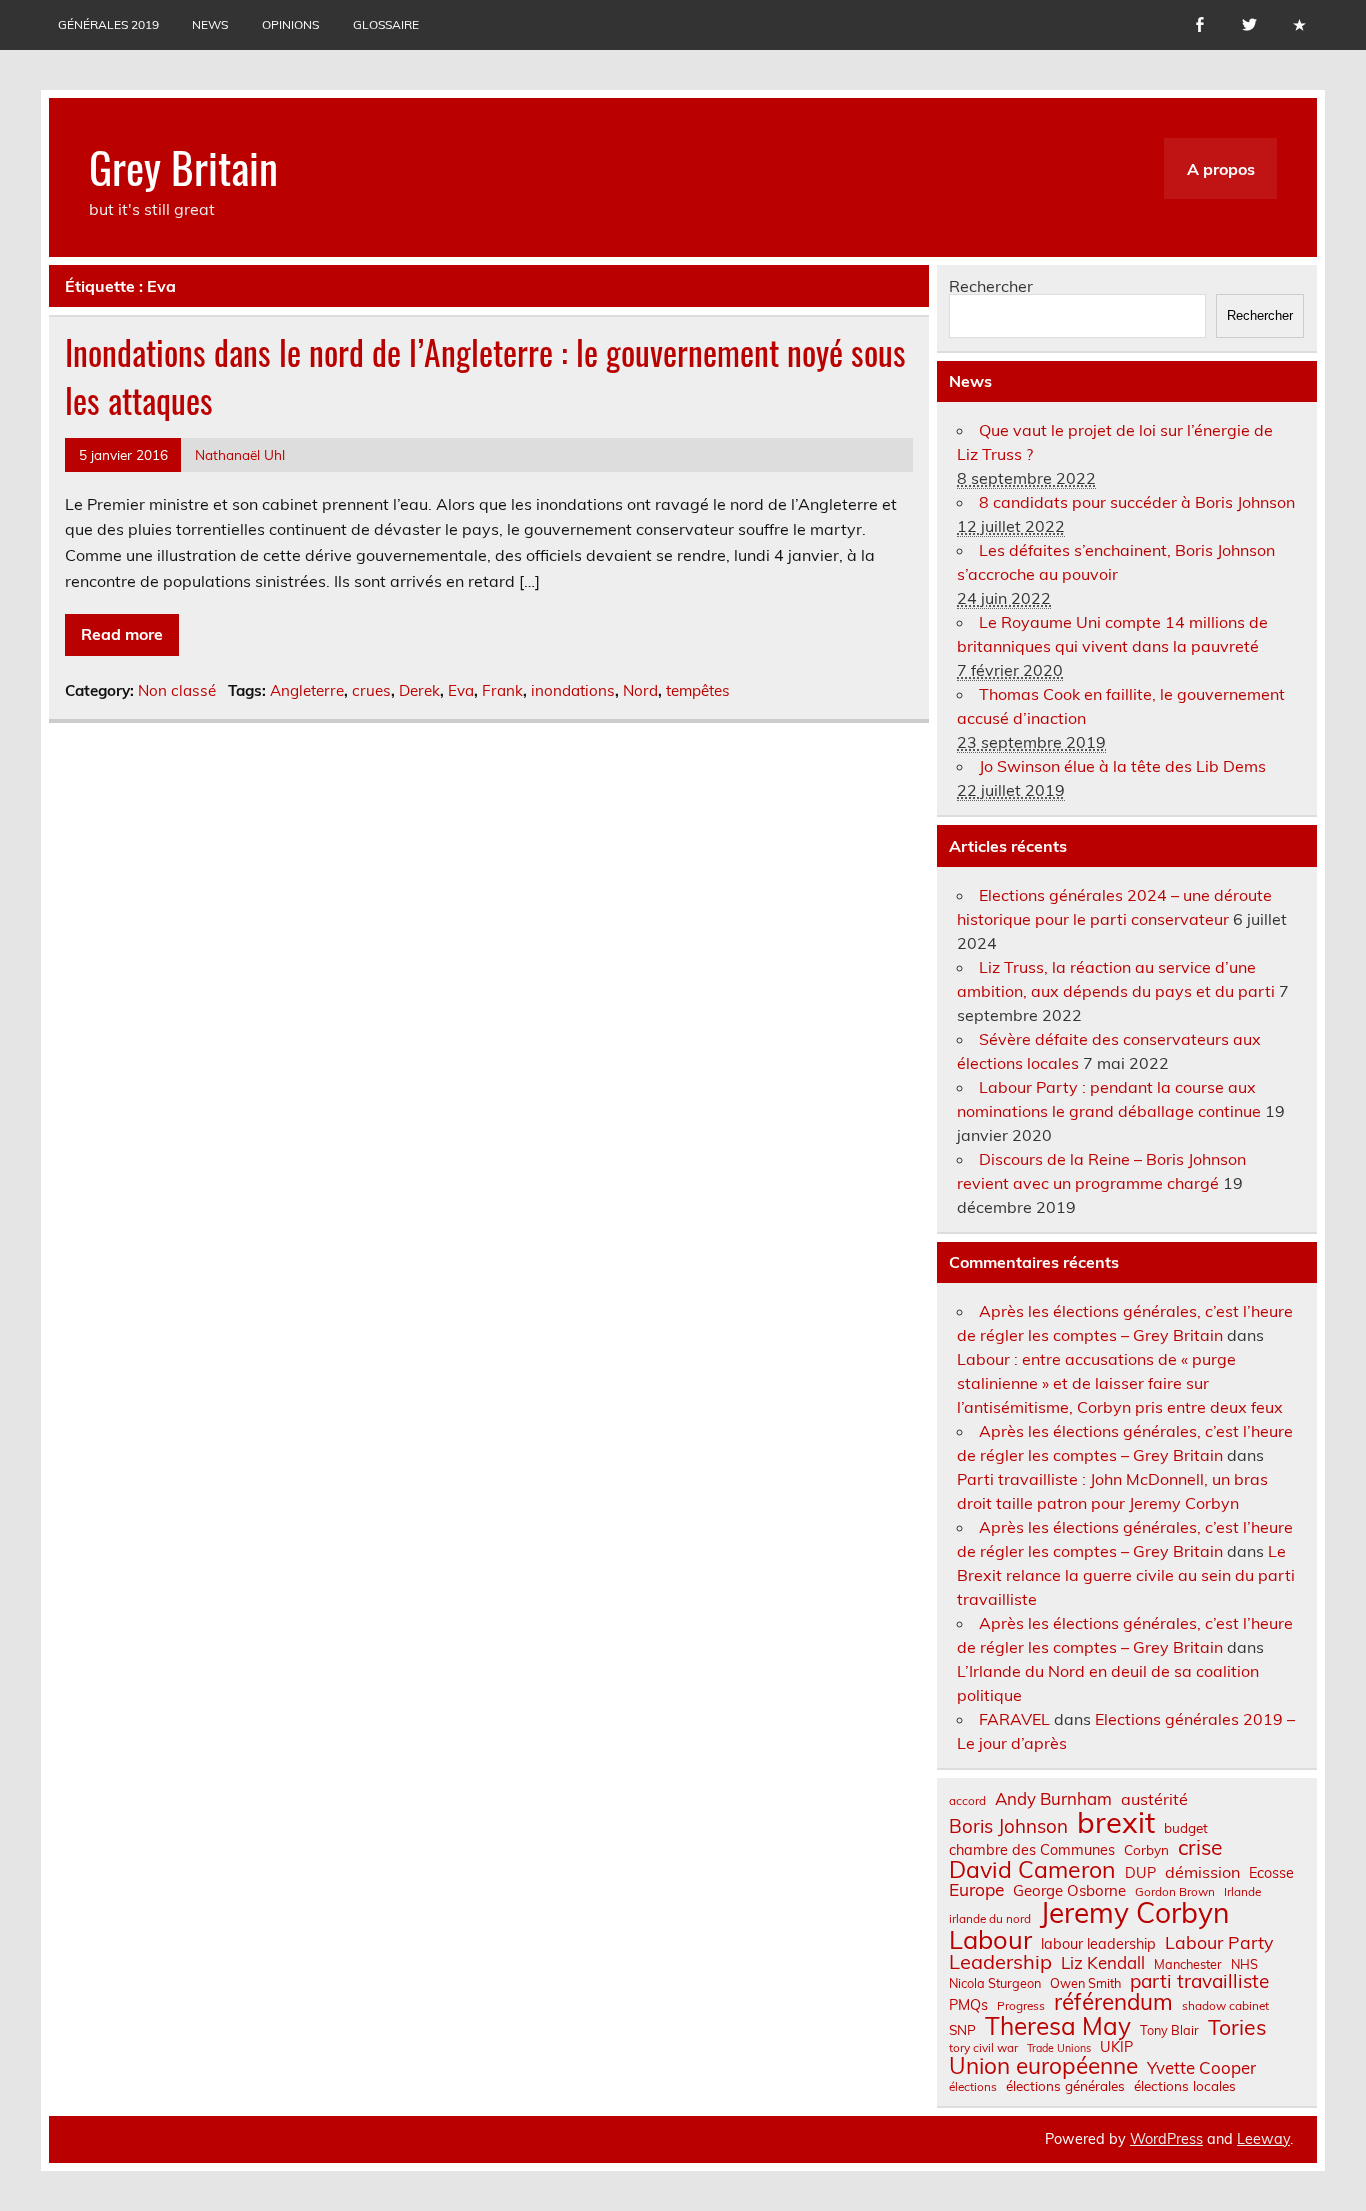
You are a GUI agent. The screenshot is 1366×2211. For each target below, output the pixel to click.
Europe (976, 1889)
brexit (1116, 1822)
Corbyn (1146, 1850)
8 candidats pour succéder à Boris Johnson (1137, 502)
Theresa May (1058, 2026)
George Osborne (1069, 1890)
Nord (640, 690)
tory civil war (983, 2048)
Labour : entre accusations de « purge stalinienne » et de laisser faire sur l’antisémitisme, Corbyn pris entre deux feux (1120, 1383)
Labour (990, 1939)
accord (967, 1801)
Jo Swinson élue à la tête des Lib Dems (1122, 766)
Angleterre (307, 690)
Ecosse (1271, 1873)
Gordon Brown (1175, 1892)
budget (1186, 1828)
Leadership (1000, 1962)
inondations (573, 690)
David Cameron (1032, 1869)
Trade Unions (1059, 2048)
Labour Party (1219, 1943)
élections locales (1185, 2086)
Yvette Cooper (1201, 2068)
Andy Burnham (1053, 1799)
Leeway (1263, 2139)
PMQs (968, 2005)
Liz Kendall (1103, 1963)
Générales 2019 (108, 24)
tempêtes (698, 690)
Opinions (290, 24)
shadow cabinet (1225, 2006)
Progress (1021, 2006)
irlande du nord (990, 1919)
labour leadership (1098, 1944)
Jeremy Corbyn (1134, 1913)
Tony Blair (1169, 2030)
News (210, 24)
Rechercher (991, 286)
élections (973, 2087)
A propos (1221, 169)
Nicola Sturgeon (995, 1983)
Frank (502, 690)
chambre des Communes (1032, 1850)
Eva (461, 690)
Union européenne (1043, 2066)
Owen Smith (1085, 1983)
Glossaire (386, 24)
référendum (1113, 2002)
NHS (1244, 1964)
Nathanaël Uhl (240, 454)
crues (371, 690)
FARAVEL (1014, 1719)
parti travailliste (1199, 1981)
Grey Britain (183, 166)
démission (1202, 1872)
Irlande (1242, 1892)
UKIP (1116, 2047)
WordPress (1166, 2139)
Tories (1237, 2027)
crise (1200, 1847)
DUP (1140, 1873)
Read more (122, 634)
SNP (962, 2030)
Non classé (177, 690)
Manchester (1188, 1964)
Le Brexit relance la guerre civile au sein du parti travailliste (1126, 1575)
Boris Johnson (1008, 1826)
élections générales (1065, 2086)
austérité (1154, 1799)
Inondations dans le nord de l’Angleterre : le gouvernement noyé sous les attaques (485, 375)
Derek (419, 690)
